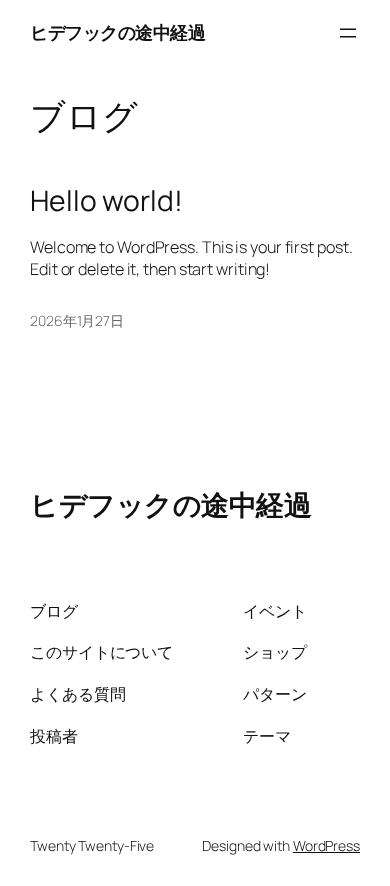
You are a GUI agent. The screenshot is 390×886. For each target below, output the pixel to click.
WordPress (326, 845)
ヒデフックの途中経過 (117, 32)
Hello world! (106, 201)
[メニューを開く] (348, 33)
